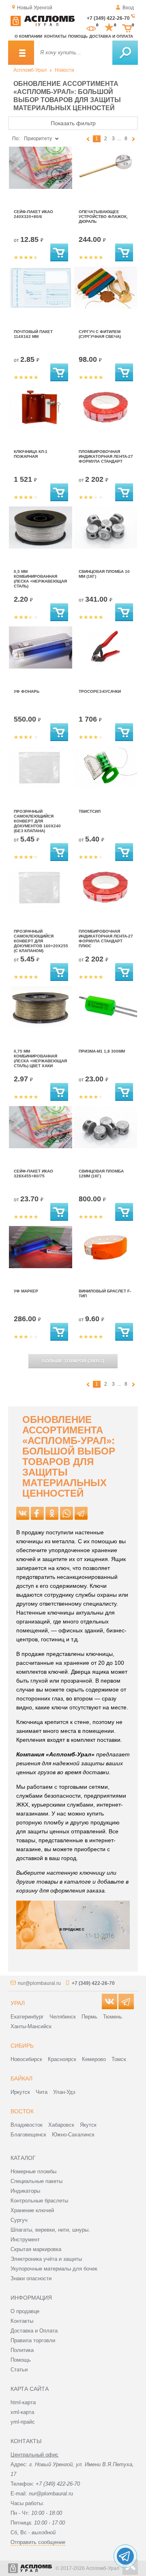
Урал (18, 2003)
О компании (28, 36)
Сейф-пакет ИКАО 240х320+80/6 (33, 214)
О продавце (25, 2311)
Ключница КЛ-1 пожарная (31, 454)
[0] (91, 28)
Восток (22, 2111)
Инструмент (25, 2240)
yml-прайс (23, 2422)
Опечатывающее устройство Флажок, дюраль (103, 217)
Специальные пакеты (36, 2181)
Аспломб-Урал (30, 70)
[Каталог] (21, 53)
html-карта (23, 2402)
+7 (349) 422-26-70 (108, 18)
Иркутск (20, 2092)
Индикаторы (25, 2191)
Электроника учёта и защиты (46, 2259)
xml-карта (22, 2412)
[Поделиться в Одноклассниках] (52, 1513)
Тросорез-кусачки (100, 691)
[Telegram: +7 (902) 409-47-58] (125, 2556)
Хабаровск (61, 2125)
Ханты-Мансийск (31, 2026)
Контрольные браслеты (39, 2201)
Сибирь (22, 2046)
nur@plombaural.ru (39, 1983)
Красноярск (62, 2059)
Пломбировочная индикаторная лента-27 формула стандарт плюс (106, 939)
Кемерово (94, 2059)
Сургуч (19, 2220)
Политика (22, 2350)
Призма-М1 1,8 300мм (102, 1051)
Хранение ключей (32, 2210)
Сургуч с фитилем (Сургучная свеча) (100, 334)
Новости (64, 70)
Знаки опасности (31, 2278)
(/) (73, 1361)
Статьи (19, 2370)
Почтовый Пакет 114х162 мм (33, 334)
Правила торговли (33, 2340)
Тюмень (113, 2017)
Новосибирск (26, 2059)
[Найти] (125, 53)
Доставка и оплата (111, 36)
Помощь (78, 36)
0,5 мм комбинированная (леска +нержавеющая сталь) (40, 579)
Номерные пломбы (33, 2171)
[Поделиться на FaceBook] (37, 1513)
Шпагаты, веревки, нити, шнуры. (50, 2230)
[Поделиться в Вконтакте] (23, 1513)
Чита (42, 2092)
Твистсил (90, 811)
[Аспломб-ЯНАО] (43, 25)
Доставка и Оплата (34, 2331)
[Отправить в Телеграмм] (81, 1513)
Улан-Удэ (64, 2092)
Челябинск (63, 2017)
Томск (119, 2059)
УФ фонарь (27, 691)
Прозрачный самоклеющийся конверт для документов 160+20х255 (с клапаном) (41, 941)
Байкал (21, 2078)
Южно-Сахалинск (73, 2135)
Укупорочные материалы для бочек (54, 2269)
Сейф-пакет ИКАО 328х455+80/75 (33, 1174)
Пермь (89, 2017)
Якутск (88, 2125)
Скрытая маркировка (36, 2249)
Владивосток (27, 2125)
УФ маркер (26, 1291)
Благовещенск (28, 2135)
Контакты (55, 36)
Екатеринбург (27, 2017)
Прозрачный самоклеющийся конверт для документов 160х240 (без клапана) (37, 821)
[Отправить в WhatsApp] (67, 1513)
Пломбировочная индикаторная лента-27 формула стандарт (106, 456)
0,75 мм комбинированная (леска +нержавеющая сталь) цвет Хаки (40, 1058)
